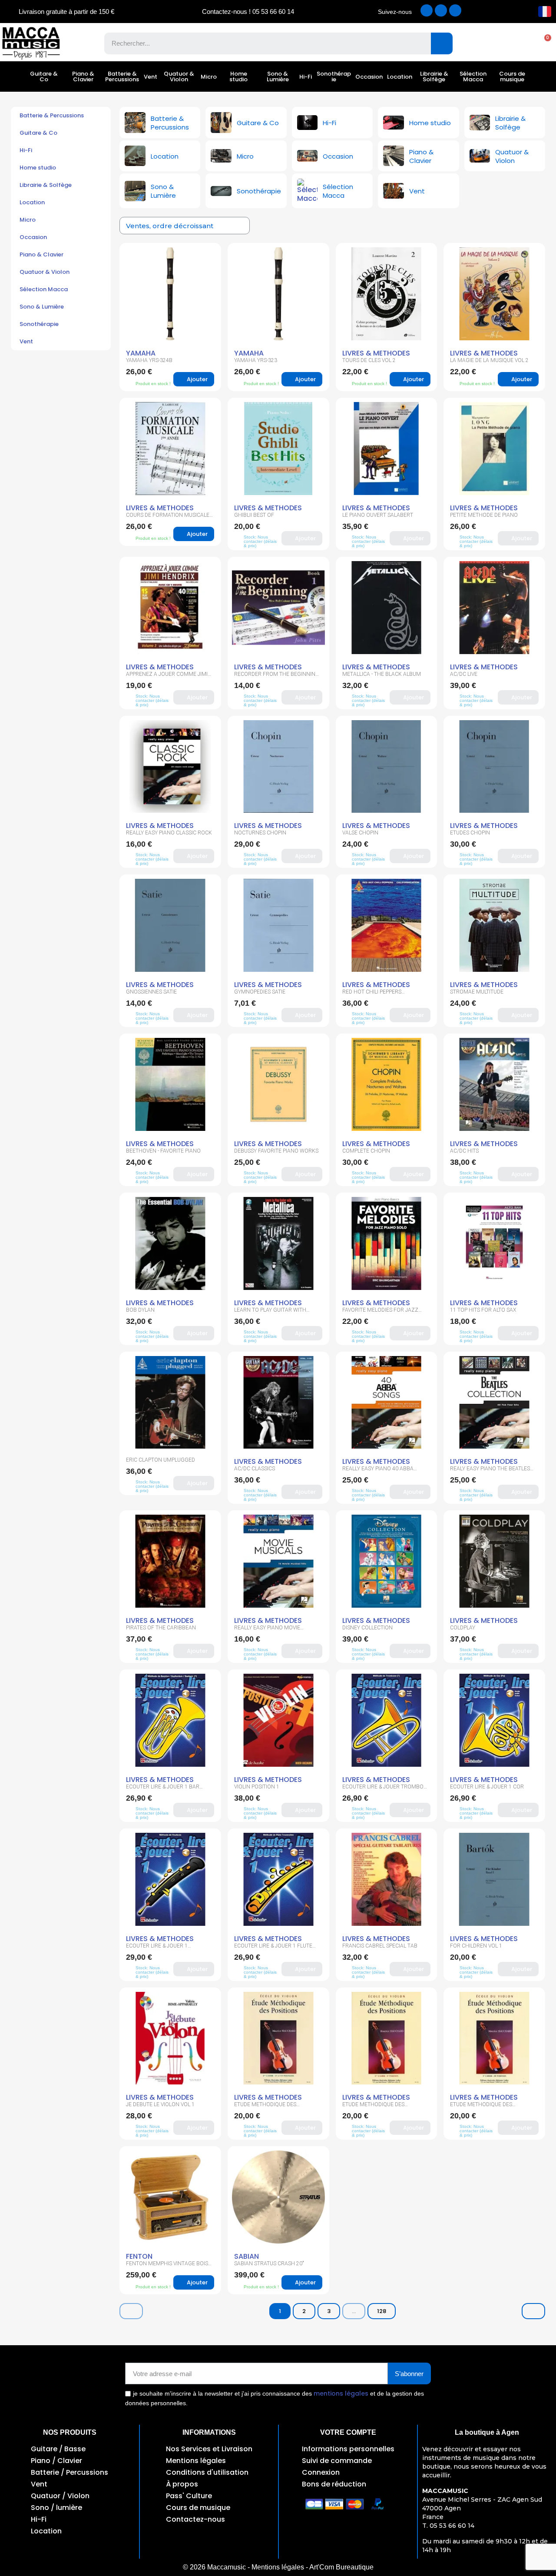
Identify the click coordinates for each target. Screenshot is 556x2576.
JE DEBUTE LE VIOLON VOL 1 (160, 2104)
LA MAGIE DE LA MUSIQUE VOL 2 (489, 360)
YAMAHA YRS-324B (149, 360)
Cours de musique (512, 76)
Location (400, 77)
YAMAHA (141, 353)
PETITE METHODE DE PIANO (484, 515)
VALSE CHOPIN (360, 833)
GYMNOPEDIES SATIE (260, 992)
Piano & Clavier (83, 76)
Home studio (238, 76)
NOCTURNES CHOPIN (260, 833)
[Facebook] (427, 10)
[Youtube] (455, 10)
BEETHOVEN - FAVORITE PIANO (163, 1151)
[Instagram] (441, 10)
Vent (151, 77)
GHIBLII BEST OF (254, 515)
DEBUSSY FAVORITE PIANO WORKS (276, 1151)
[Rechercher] (442, 43)
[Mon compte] (513, 43)
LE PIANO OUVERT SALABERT (378, 515)
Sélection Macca (473, 76)
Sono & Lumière (278, 76)
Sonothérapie (334, 76)
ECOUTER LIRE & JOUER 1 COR (487, 1787)
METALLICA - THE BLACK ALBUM (382, 674)
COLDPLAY (463, 1628)
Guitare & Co (44, 76)
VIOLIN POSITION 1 (257, 1787)
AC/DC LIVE (464, 674)
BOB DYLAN (140, 1310)
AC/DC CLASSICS (255, 1469)
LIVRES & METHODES (376, 353)
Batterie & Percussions (122, 76)
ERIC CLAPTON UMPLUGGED (161, 1460)
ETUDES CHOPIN (470, 833)
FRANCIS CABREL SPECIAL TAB (380, 1946)
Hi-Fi (306, 77)
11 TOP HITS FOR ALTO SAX (483, 1310)
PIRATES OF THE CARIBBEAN (161, 1628)
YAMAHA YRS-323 (256, 360)
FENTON (139, 2256)
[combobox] (261, 43)
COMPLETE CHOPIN (366, 1151)
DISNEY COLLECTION (367, 1628)
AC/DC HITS (464, 1151)
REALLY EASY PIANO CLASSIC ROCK (169, 833)
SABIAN (247, 2256)
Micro (209, 77)
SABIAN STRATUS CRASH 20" (269, 2264)
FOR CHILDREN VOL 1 (476, 1946)
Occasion (369, 77)
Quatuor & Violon (179, 76)
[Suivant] (533, 2311)
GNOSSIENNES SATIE (151, 992)
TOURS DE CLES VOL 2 (369, 360)
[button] (543, 43)
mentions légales (341, 2393)
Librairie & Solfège (434, 76)
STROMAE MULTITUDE (477, 992)
